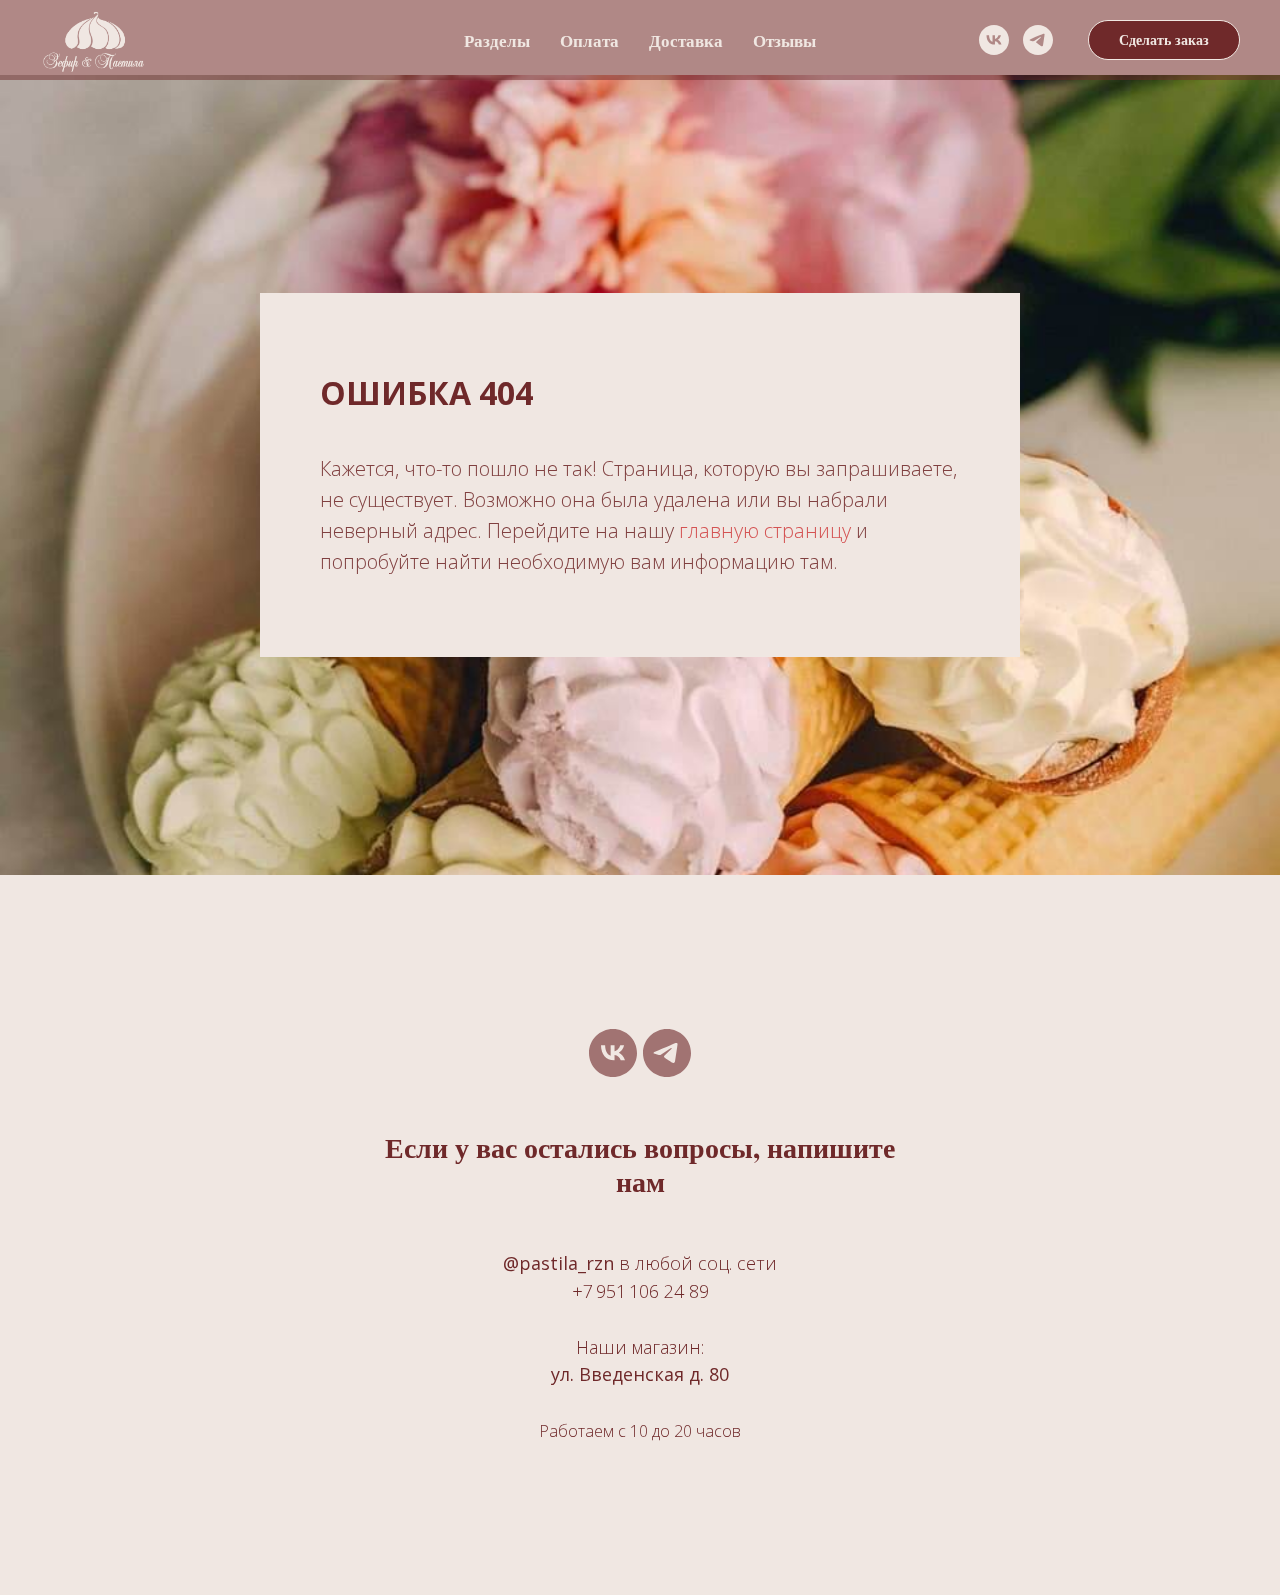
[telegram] (1038, 40)
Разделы (497, 40)
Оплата (589, 40)
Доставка (686, 40)
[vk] (994, 40)
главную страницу (765, 530)
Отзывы (784, 40)
